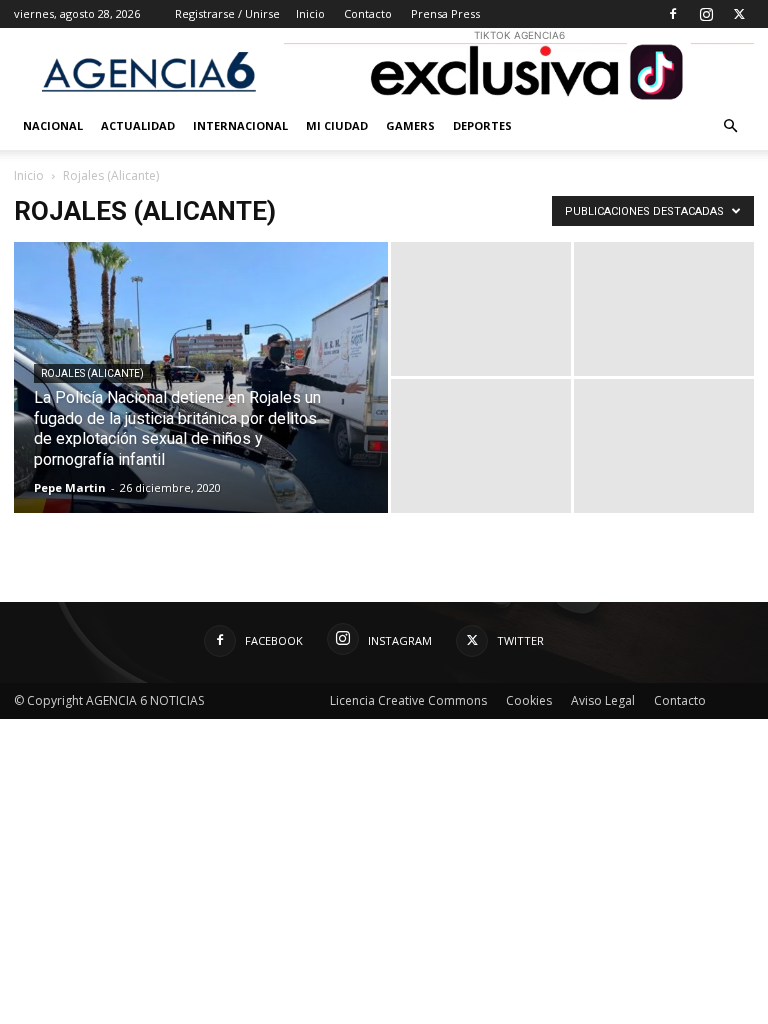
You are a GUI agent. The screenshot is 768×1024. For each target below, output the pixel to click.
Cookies (529, 700)
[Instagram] (706, 14)
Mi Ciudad (337, 125)
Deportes (482, 125)
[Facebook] (673, 14)
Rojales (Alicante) (92, 373)
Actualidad (138, 125)
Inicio (310, 13)
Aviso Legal (603, 700)
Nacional (53, 125)
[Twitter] (739, 14)
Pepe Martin (70, 487)
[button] (730, 126)
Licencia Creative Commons (408, 700)
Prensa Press (445, 13)
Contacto (368, 13)
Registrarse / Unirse (227, 13)
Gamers (410, 125)
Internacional (240, 125)
